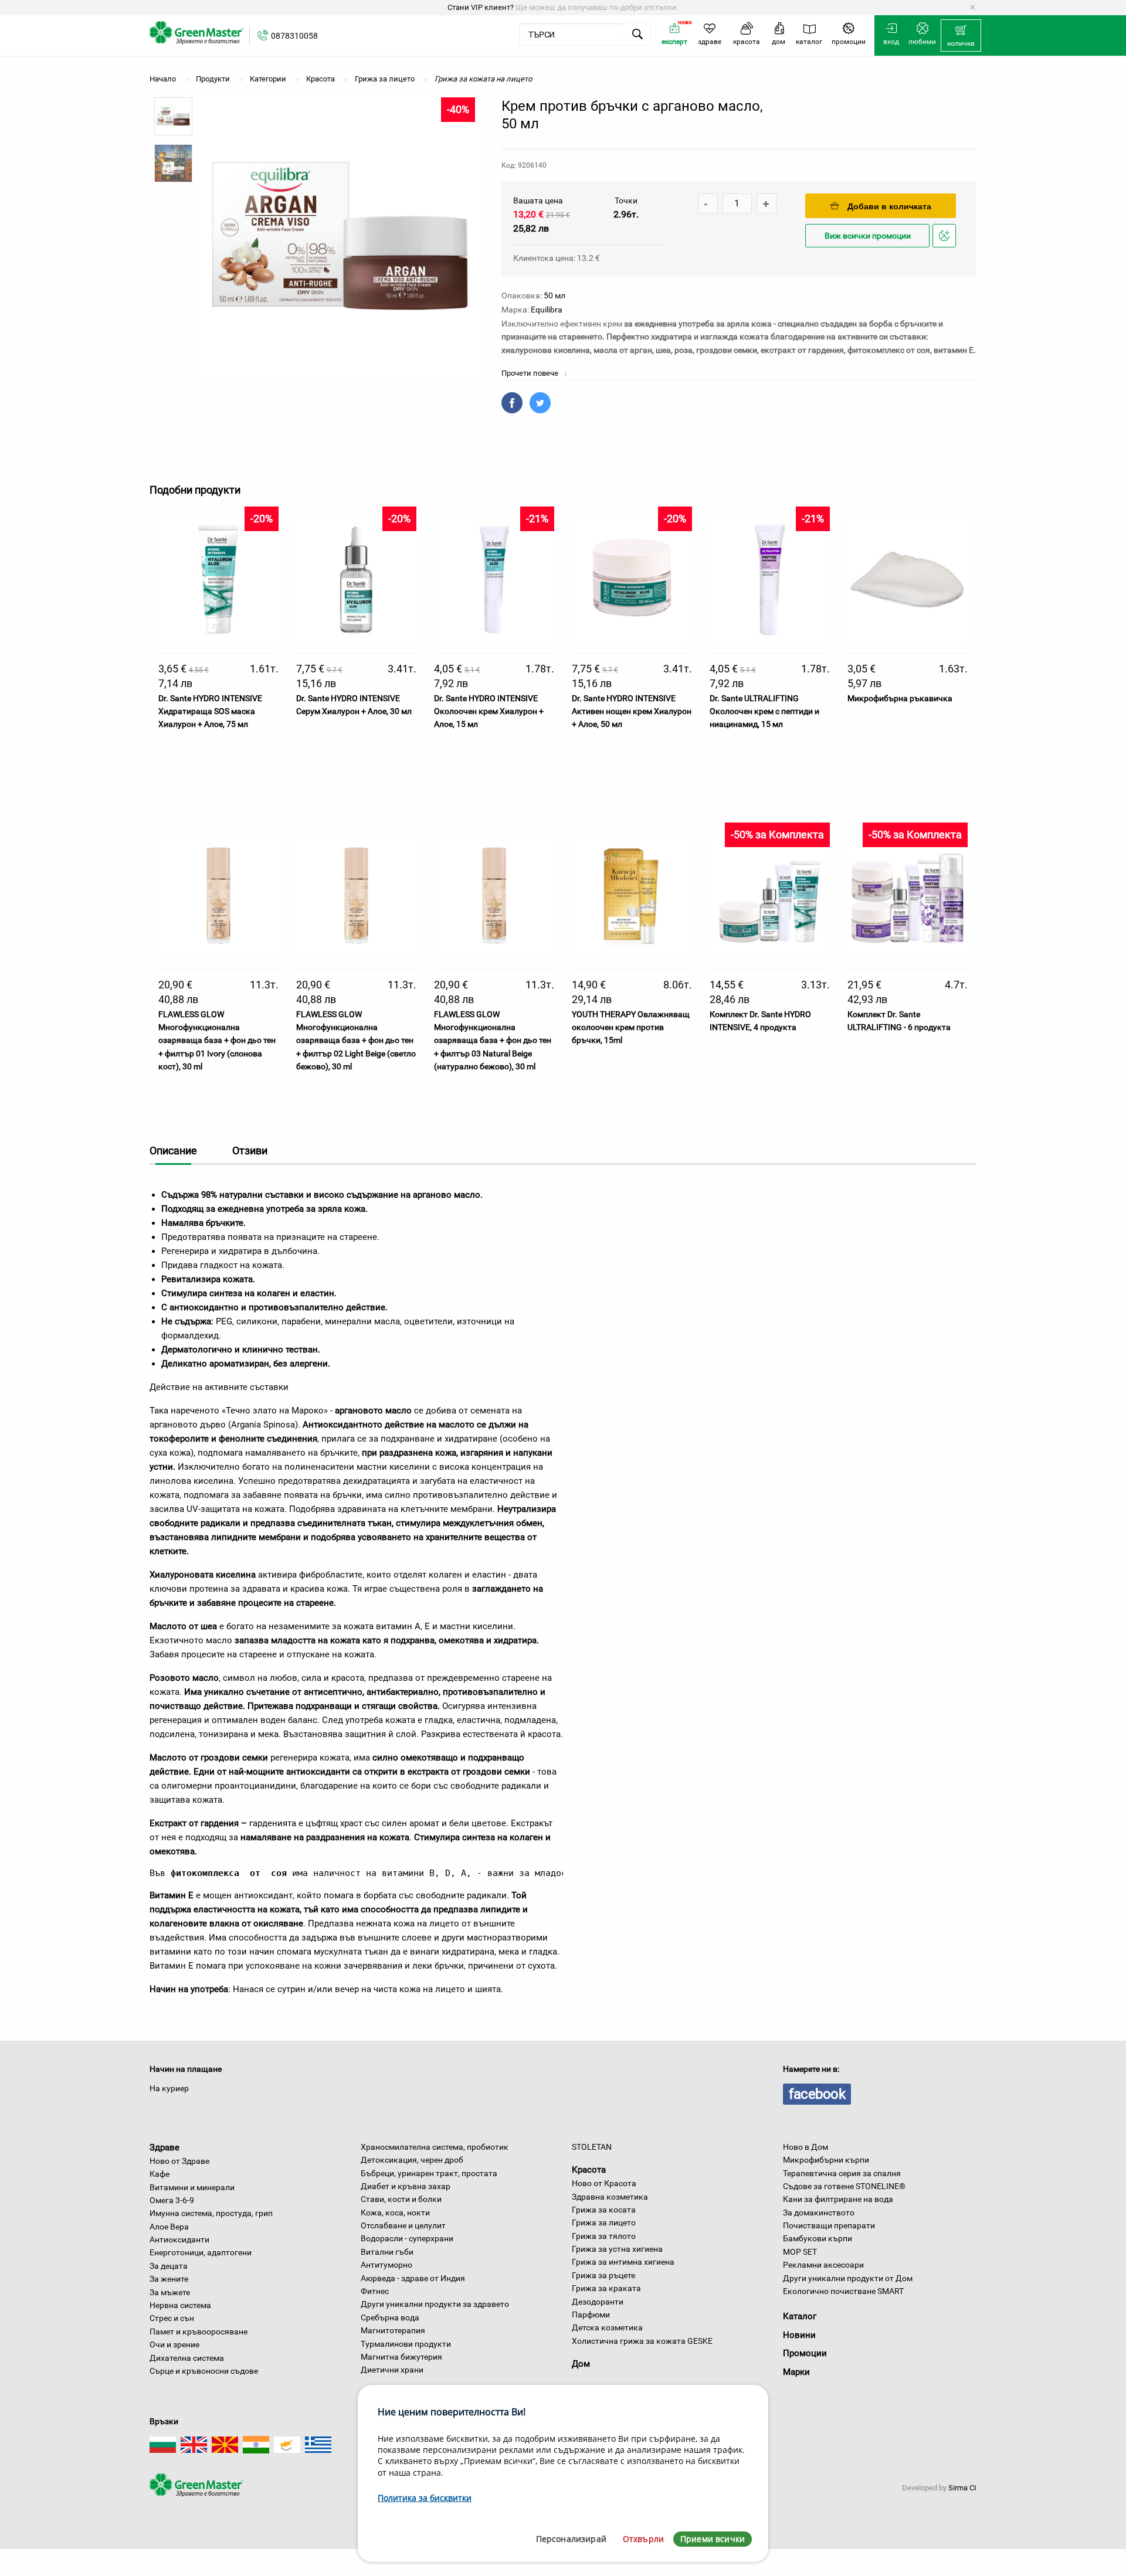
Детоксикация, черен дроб (412, 2160)
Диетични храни (392, 2370)
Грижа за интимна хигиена (623, 2262)
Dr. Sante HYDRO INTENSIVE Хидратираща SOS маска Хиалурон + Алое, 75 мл (210, 711)
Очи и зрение (174, 2344)
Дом (581, 2364)
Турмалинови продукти (406, 2344)
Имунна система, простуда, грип (211, 2213)
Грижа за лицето (604, 2222)
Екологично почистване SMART (843, 2291)
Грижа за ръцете (603, 2275)
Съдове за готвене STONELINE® (844, 2186)
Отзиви (250, 1151)
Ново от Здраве (179, 2161)
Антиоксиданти (179, 2239)
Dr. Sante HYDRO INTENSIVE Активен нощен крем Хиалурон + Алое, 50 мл (632, 711)
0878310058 (294, 36)
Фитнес (375, 2291)
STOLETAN (592, 2147)
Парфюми (591, 2315)
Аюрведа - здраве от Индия (413, 2278)
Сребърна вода (390, 2317)
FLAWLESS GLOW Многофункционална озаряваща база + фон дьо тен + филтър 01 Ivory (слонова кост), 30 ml (217, 1041)
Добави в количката (889, 206)
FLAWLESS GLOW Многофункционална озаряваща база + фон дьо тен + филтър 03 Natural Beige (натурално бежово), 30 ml (493, 1041)
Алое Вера (169, 2227)
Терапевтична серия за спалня (842, 2173)
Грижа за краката (606, 2288)
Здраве (165, 2147)
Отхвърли (643, 2539)
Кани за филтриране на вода (838, 2199)
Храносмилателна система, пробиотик (435, 2147)
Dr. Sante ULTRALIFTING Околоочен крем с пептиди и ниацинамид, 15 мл (764, 711)
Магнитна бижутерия (401, 2357)
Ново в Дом (806, 2147)
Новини (799, 2335)
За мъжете (170, 2292)
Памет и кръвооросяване (199, 2332)
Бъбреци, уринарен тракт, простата (429, 2173)
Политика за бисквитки (425, 2498)
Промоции (805, 2353)
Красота (589, 2170)
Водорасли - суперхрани (407, 2238)
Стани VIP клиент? (481, 7)
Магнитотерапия (393, 2330)
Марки (796, 2372)
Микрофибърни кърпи (826, 2160)
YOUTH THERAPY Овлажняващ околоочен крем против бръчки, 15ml (631, 1027)
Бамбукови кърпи (818, 2238)
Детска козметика (607, 2327)
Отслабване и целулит (403, 2225)
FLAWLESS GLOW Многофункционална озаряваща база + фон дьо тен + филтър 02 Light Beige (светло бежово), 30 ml (356, 1041)
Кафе (160, 2174)
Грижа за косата (604, 2210)
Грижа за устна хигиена (617, 2249)
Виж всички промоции (868, 236)
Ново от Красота (604, 2183)
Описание (173, 1151)
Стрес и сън (172, 2318)
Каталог (800, 2316)
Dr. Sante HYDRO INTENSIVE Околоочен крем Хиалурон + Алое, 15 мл (489, 711)
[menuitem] (961, 36)
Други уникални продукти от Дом (848, 2278)
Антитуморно (386, 2265)
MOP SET (800, 2252)
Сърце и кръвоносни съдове (204, 2371)
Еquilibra (547, 310)
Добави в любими (946, 247)
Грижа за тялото (604, 2236)
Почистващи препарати (829, 2225)
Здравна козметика (610, 2197)
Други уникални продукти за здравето (435, 2304)
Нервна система (180, 2305)
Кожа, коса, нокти (395, 2213)
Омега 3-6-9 (172, 2200)
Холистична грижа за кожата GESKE (642, 2341)
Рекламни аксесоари (823, 2265)
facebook (817, 2094)
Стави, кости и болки (401, 2199)
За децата (169, 2266)
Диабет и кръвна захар (406, 2186)
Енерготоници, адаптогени (201, 2252)
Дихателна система (187, 2358)
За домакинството (819, 2213)
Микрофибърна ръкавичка (900, 698)
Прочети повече (531, 373)
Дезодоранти (598, 2302)
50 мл (554, 295)
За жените (169, 2279)
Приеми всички (713, 2539)
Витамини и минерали (192, 2187)
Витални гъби (387, 2252)
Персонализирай (571, 2539)
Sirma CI (962, 2488)
